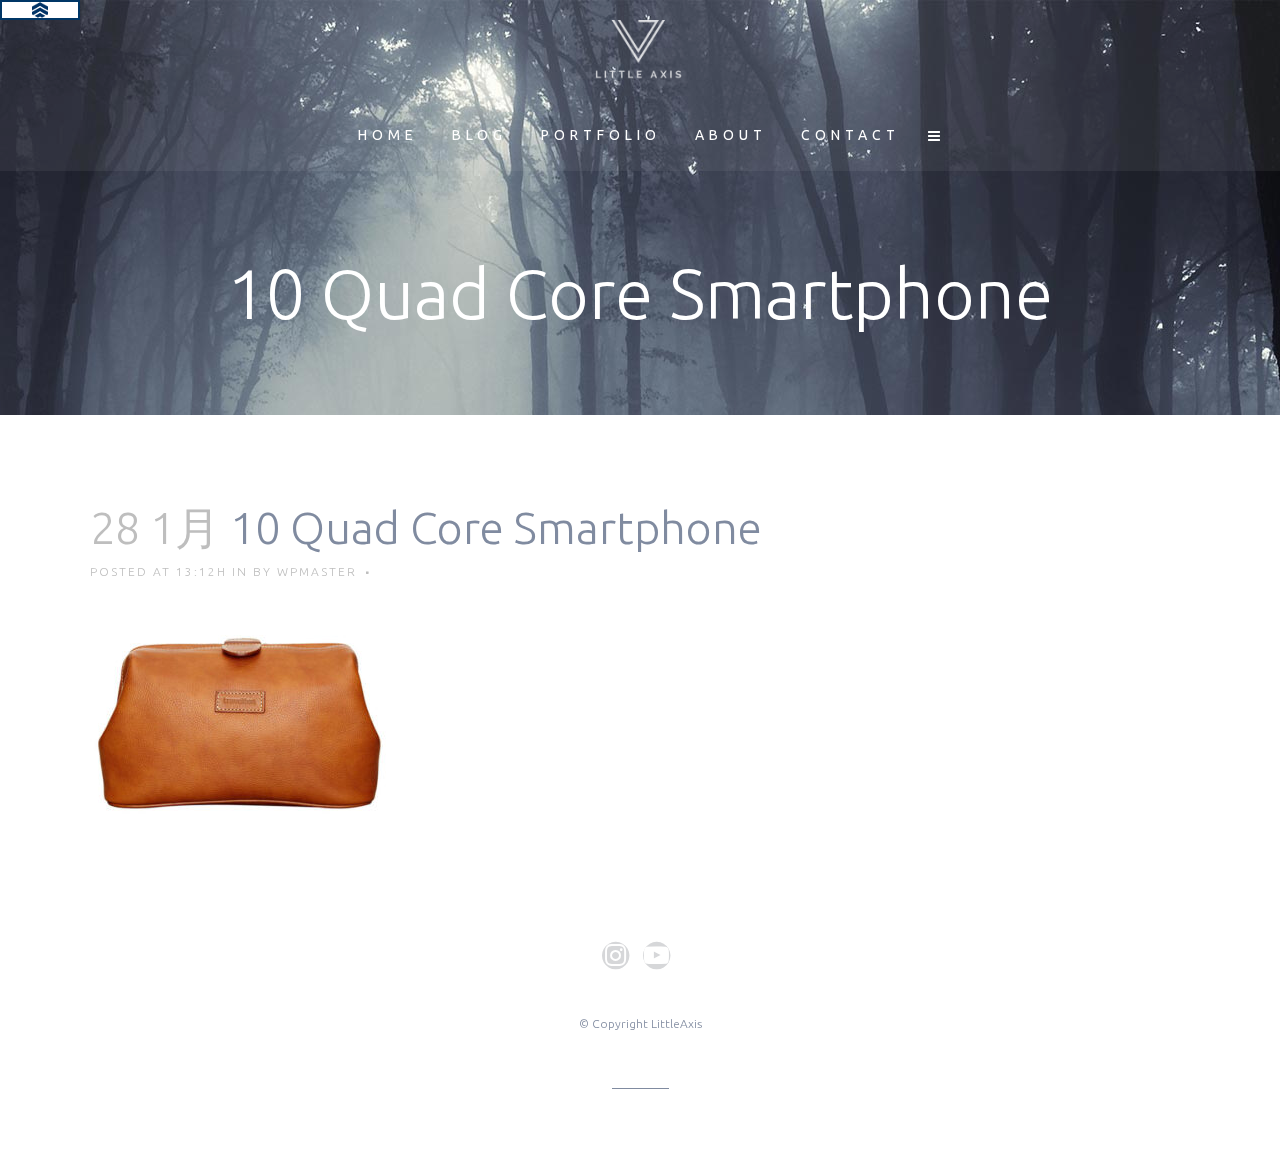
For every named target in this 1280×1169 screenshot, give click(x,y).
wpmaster (317, 571)
